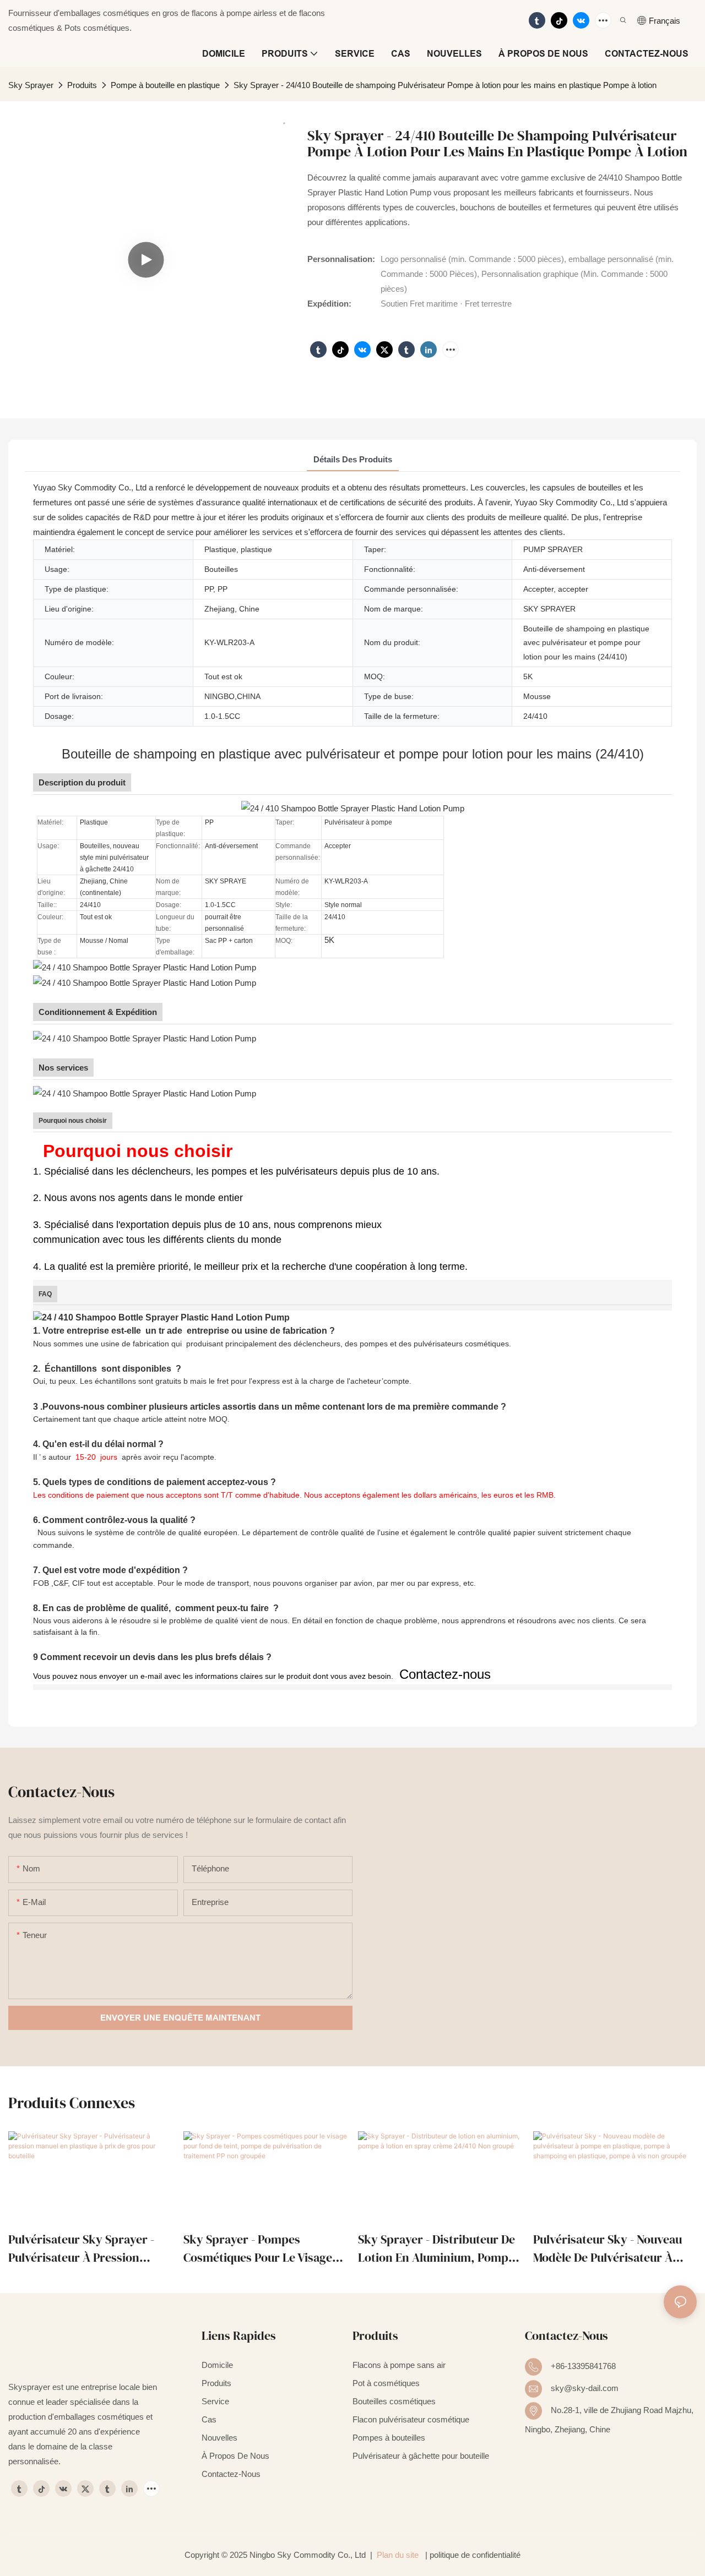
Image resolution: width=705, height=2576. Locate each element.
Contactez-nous (443, 1674)
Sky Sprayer (31, 85)
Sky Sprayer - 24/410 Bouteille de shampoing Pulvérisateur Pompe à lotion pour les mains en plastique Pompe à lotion (445, 85)
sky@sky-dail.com (585, 2388)
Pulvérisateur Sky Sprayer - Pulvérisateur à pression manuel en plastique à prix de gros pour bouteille (88, 2249)
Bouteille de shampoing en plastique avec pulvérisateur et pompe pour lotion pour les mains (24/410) (353, 754)
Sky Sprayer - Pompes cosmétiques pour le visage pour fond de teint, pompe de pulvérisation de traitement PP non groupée (264, 2249)
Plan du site (398, 2555)
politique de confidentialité (475, 2555)
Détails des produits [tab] (353, 459)
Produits (82, 85)
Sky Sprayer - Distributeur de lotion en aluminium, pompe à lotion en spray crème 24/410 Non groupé (436, 2249)
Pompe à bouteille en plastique (165, 85)
